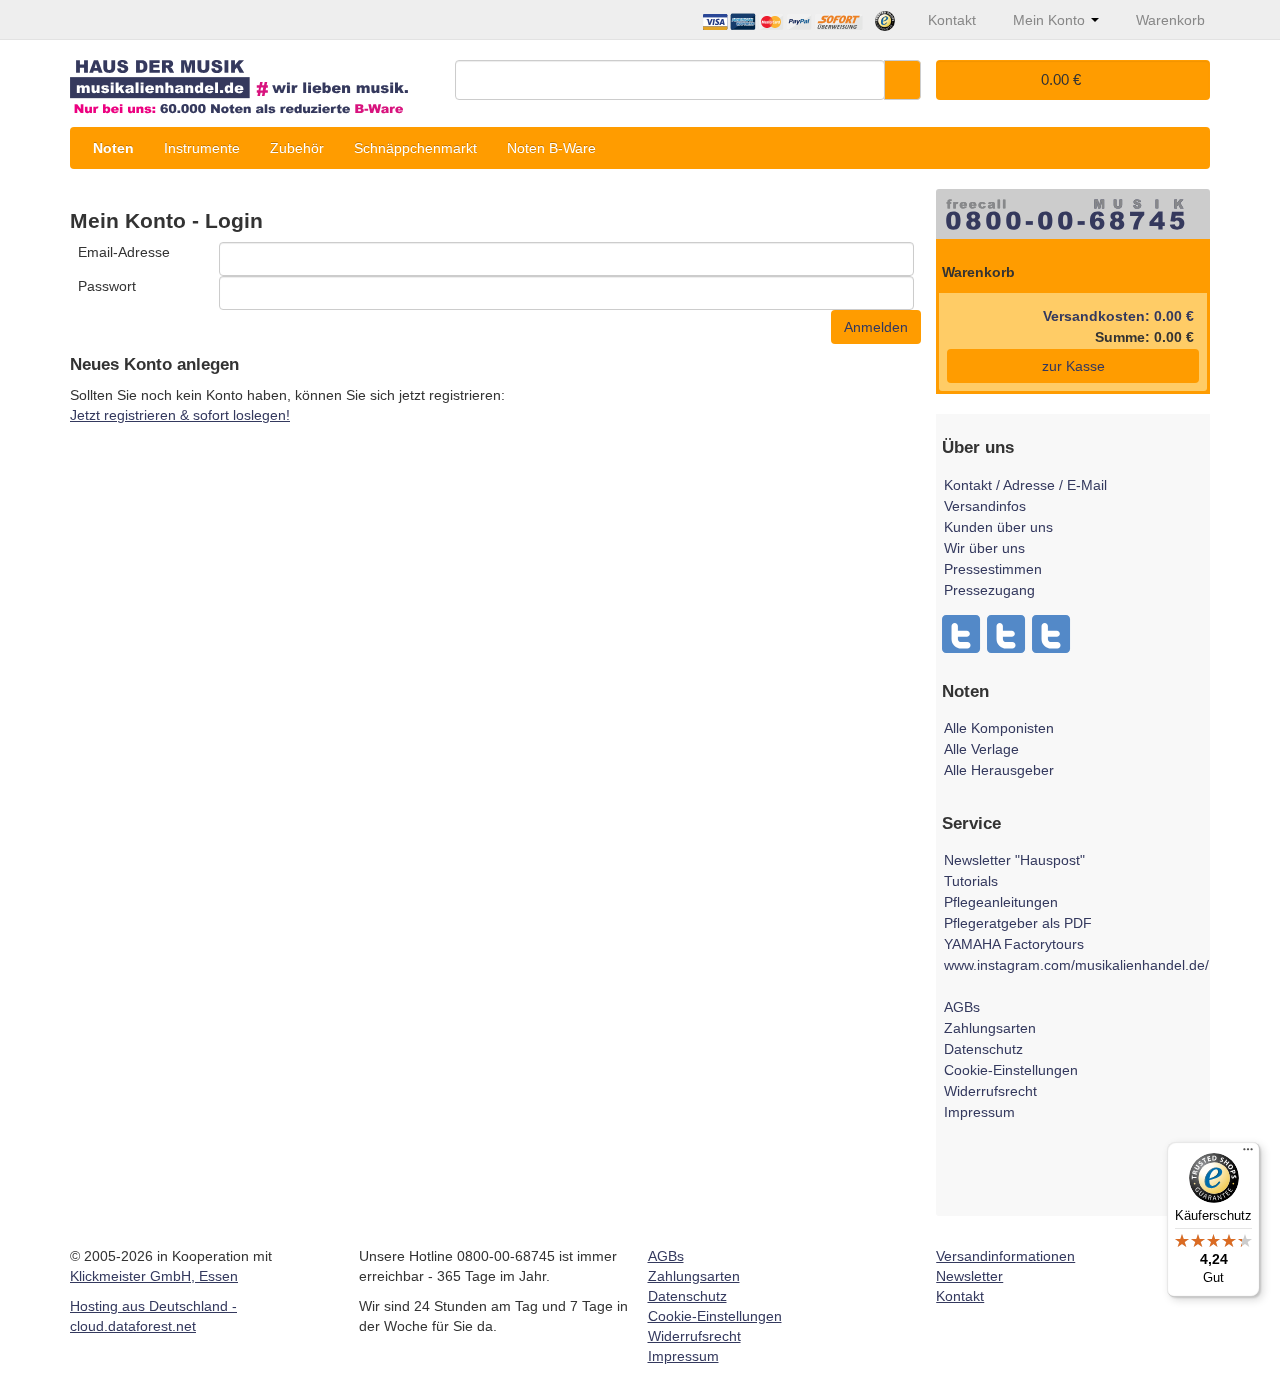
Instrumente (202, 148)
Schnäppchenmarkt (415, 148)
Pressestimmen (993, 569)
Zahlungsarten (990, 1028)
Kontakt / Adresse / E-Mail (1025, 485)
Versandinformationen (1005, 1256)
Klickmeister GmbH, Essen (154, 1276)
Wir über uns (984, 548)
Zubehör (297, 148)
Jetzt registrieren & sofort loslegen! (180, 415)
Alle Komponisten (999, 728)
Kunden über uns (998, 527)
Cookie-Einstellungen (1011, 1070)
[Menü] (1248, 1154)
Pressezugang (989, 590)
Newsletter (969, 1276)
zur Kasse (1073, 366)
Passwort (107, 286)
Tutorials (971, 881)
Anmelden (876, 327)
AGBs (962, 1007)
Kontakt (960, 1296)
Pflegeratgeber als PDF (1018, 923)
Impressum (979, 1112)
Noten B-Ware (551, 148)
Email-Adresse (124, 252)
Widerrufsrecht (990, 1091)
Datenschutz (983, 1049)
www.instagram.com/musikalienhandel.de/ (1076, 965)
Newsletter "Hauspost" (1014, 860)
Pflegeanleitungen (1001, 902)
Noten (113, 148)
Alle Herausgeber (999, 770)
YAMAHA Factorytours (1014, 944)
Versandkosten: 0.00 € (1118, 316)
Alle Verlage (981, 749)
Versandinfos (985, 506)
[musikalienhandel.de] (255, 79)
